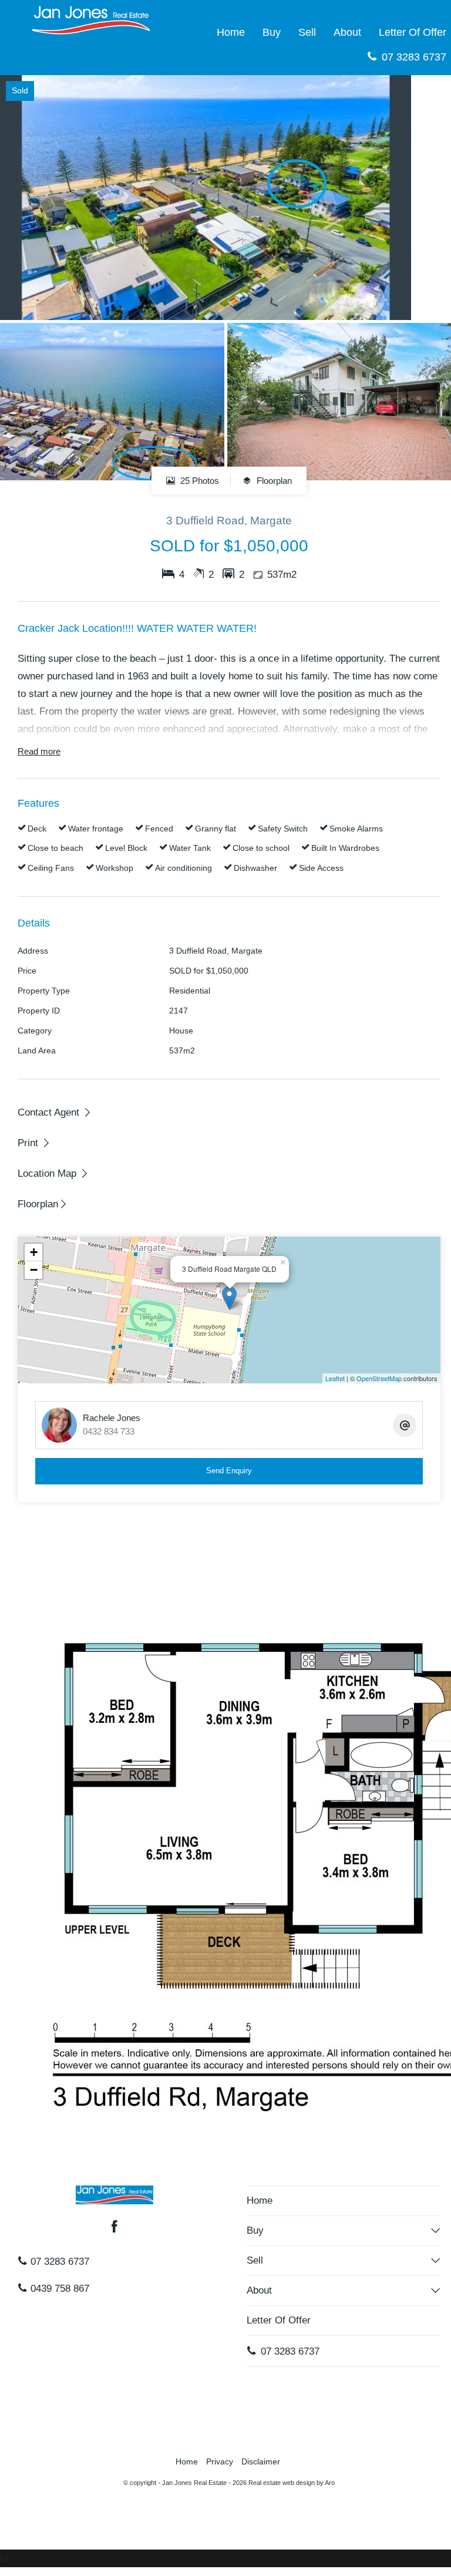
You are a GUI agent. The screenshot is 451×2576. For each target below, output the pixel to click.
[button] (34, 1143)
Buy (272, 32)
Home (231, 32)
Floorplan (273, 481)
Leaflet (335, 1378)
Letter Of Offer (279, 2320)
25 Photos (198, 481)
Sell (307, 32)
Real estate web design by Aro (292, 2483)
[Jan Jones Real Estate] (91, 20)
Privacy (220, 2462)
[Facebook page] (115, 2228)
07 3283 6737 (58, 2262)
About (347, 32)
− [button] (34, 1270)
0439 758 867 (58, 2289)
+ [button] (34, 1252)
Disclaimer (261, 2462)
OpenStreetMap (379, 1378)
